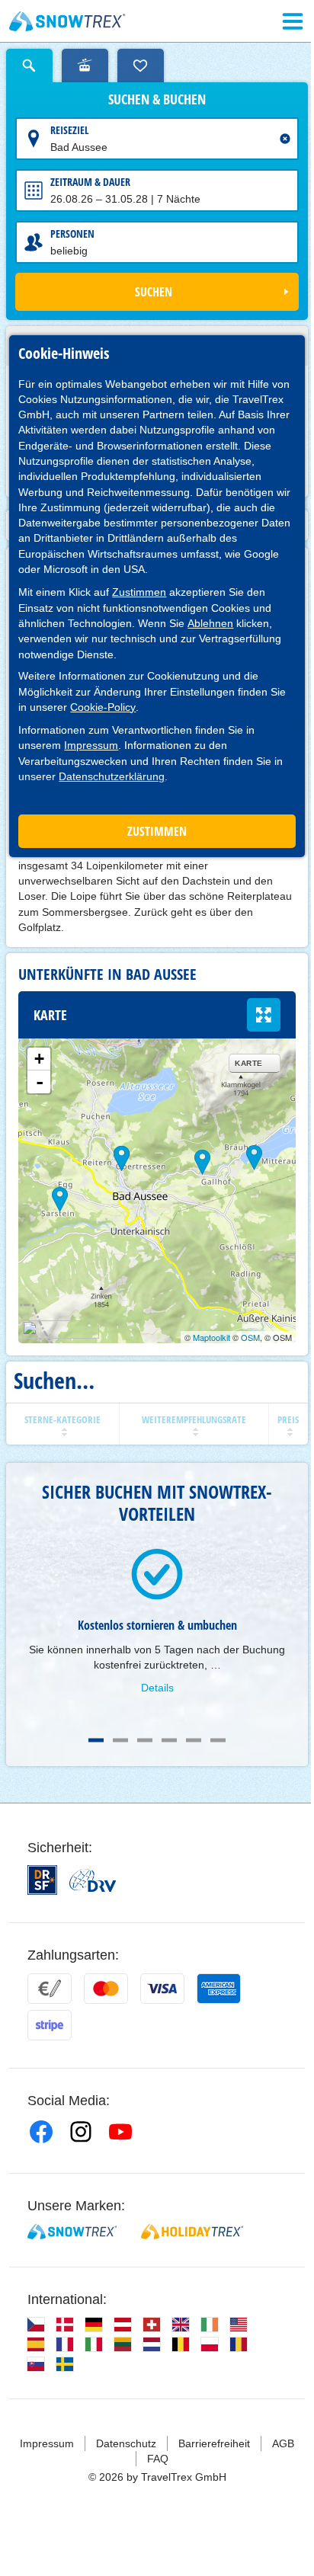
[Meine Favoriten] (141, 66)
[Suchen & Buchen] (29, 66)
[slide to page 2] (120, 1740)
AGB (283, 2443)
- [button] (40, 1082)
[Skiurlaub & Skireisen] (67, 21)
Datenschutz (126, 2443)
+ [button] (39, 1059)
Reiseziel (70, 130)
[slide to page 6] (218, 1740)
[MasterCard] (106, 1989)
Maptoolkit (211, 1337)
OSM (250, 1337)
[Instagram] (81, 2132)
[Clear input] (285, 139)
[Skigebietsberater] (85, 66)
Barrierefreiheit (214, 2443)
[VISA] (162, 1989)
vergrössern (264, 1015)
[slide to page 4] (169, 1740)
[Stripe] (50, 2025)
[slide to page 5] (194, 1740)
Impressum (91, 745)
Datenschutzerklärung (112, 776)
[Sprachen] (36, 2325)
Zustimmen (139, 592)
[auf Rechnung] (50, 1989)
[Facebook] (41, 2132)
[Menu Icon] (293, 21)
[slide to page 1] (96, 1740)
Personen (72, 234)
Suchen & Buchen (157, 100)
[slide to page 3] (145, 1740)
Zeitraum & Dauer (90, 182)
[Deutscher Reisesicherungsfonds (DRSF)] (42, 1880)
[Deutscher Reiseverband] (93, 1880)
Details (157, 1688)
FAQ (158, 2459)
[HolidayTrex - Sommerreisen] (192, 2232)
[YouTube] (120, 2132)
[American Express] (219, 1989)
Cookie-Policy (103, 707)
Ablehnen (210, 623)
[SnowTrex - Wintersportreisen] (72, 2232)
